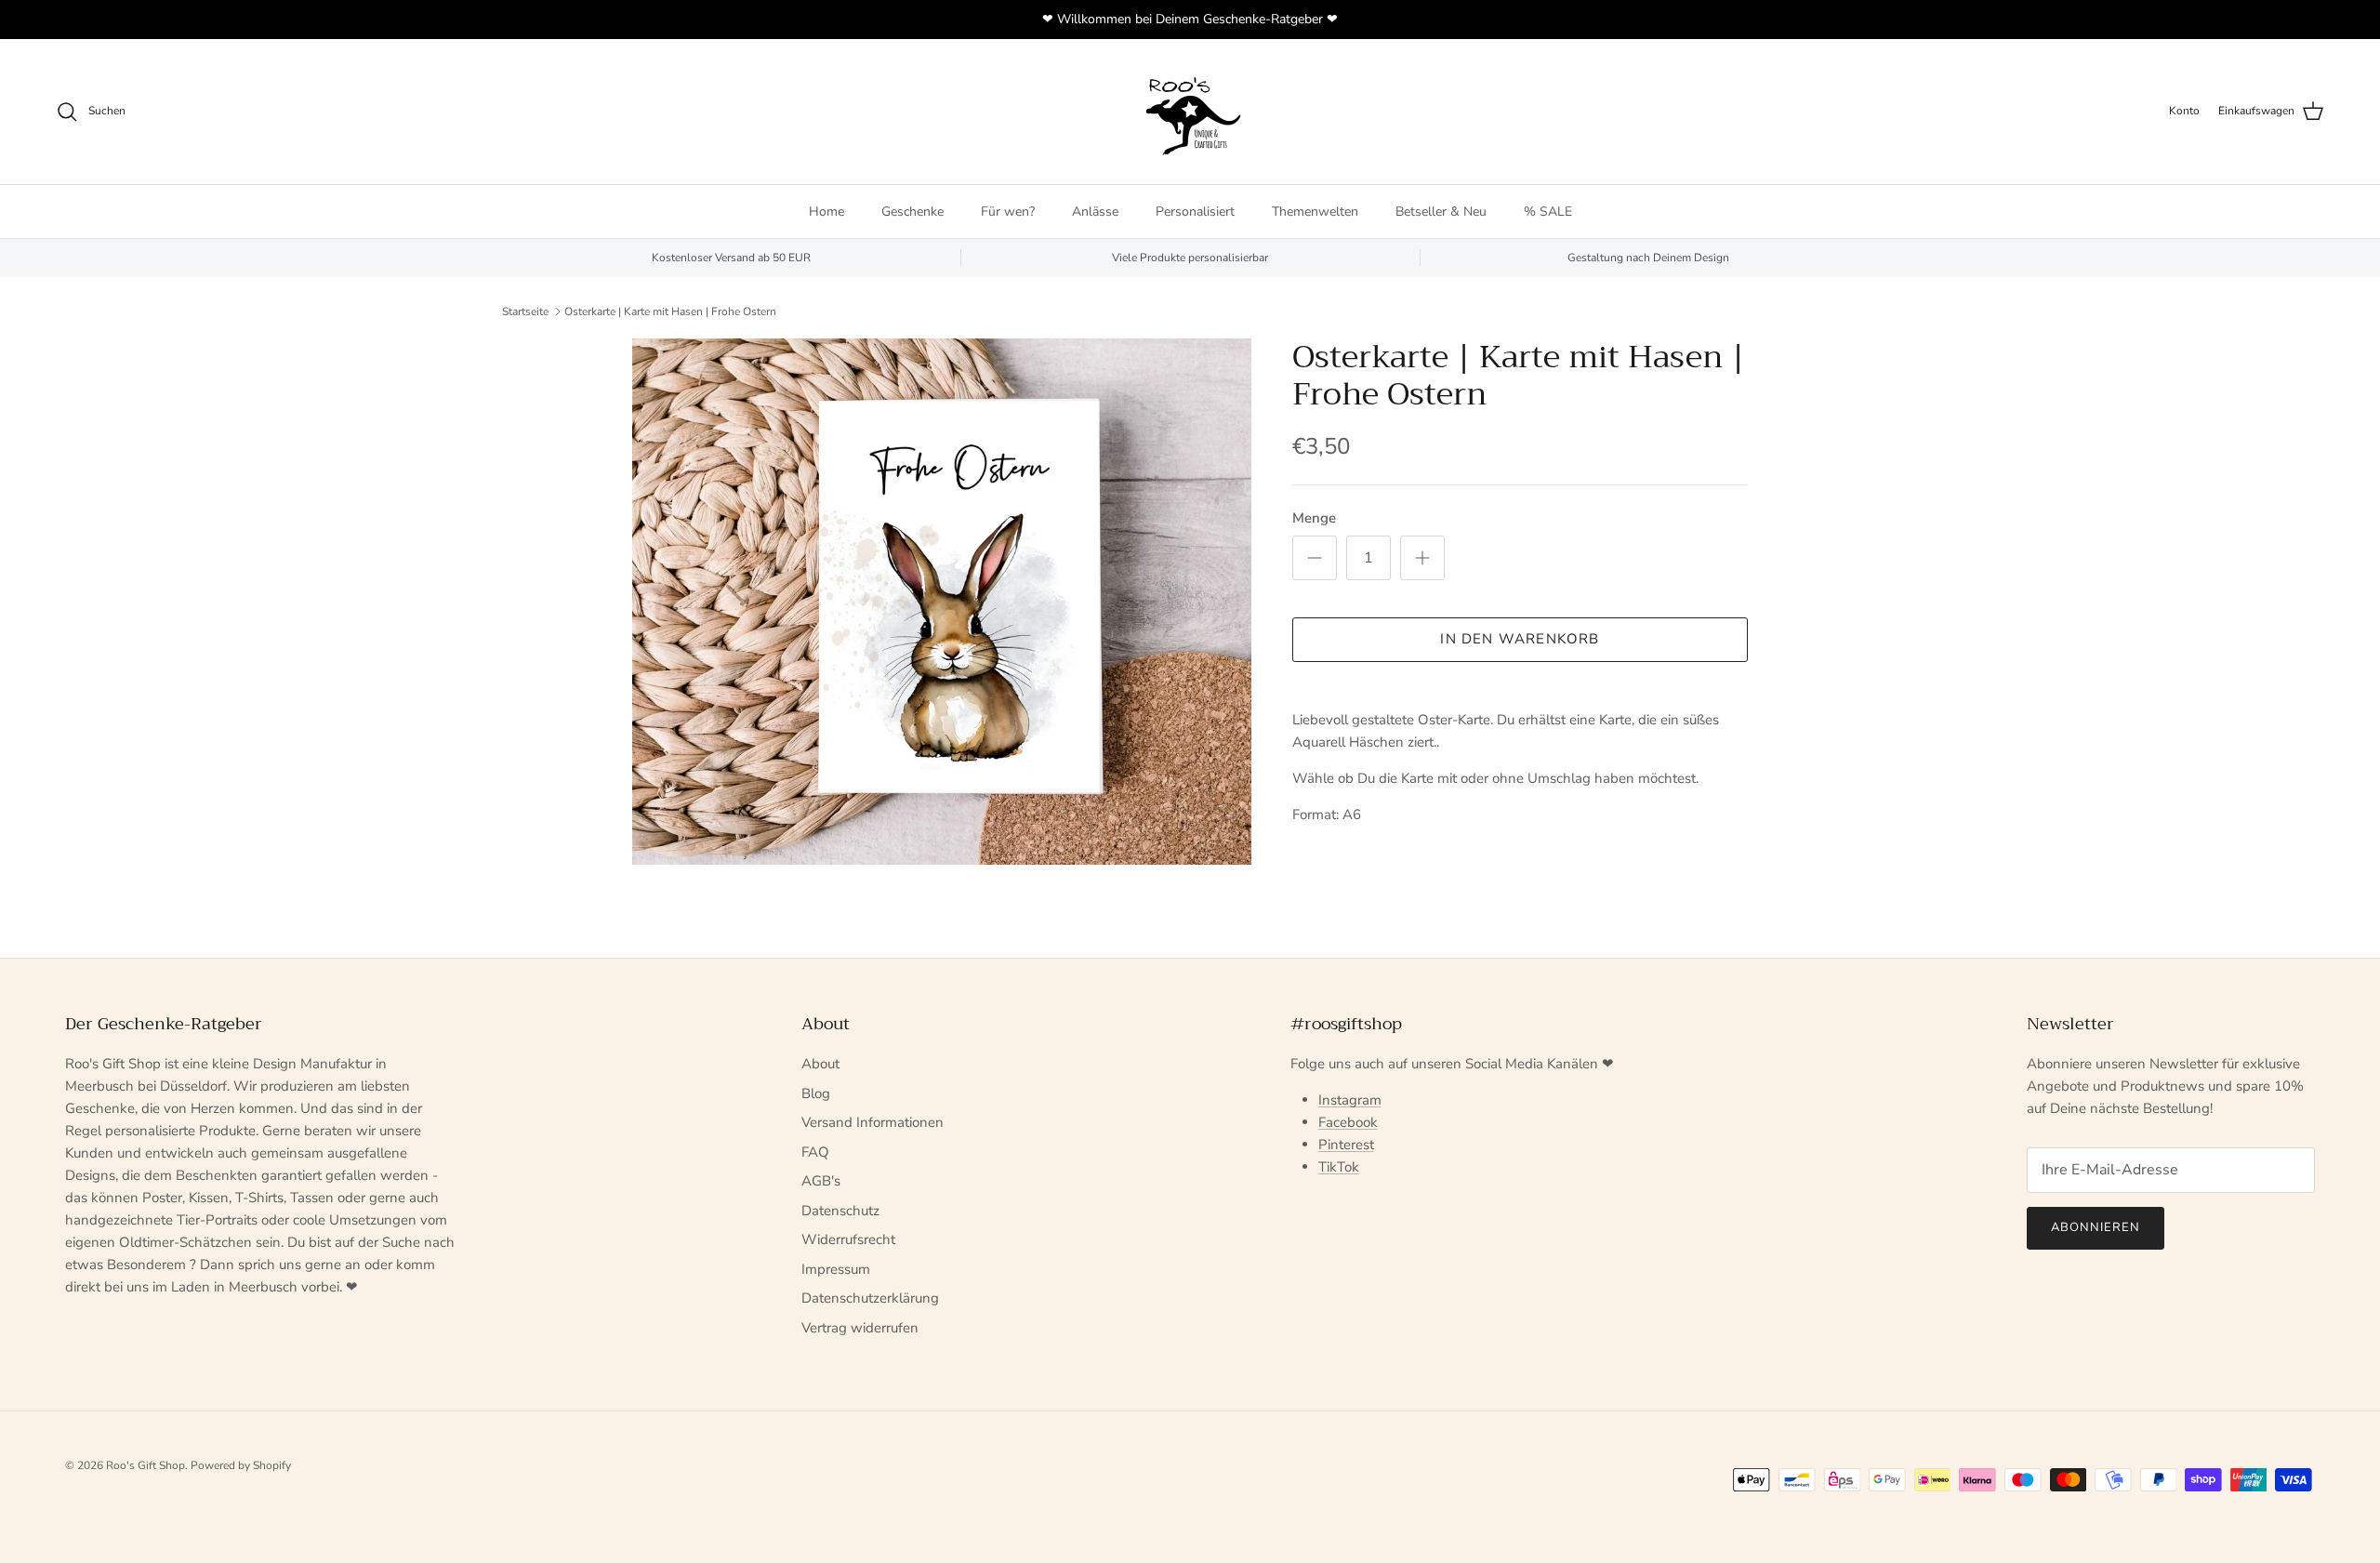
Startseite (525, 311)
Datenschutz (840, 1211)
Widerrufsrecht (848, 1239)
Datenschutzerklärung (870, 1298)
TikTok (1339, 1167)
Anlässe (1095, 212)
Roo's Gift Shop (145, 1465)
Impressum (836, 1269)
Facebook (1348, 1122)
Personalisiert (1195, 212)
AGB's (821, 1181)
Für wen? (1008, 212)
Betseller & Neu (1441, 212)
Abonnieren (2096, 1227)
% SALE (1548, 212)
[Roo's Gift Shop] (1190, 112)
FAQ (815, 1152)
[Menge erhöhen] (1422, 558)
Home (826, 212)
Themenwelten (1315, 212)
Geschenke (912, 212)
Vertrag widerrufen (860, 1328)
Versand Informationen (873, 1122)
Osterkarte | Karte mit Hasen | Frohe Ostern (670, 311)
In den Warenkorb (1520, 639)
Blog (816, 1093)
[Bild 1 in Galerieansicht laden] (942, 602)
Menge (1314, 518)
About (820, 1064)
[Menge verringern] (1315, 558)
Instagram (1350, 1100)
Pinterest (1346, 1145)
